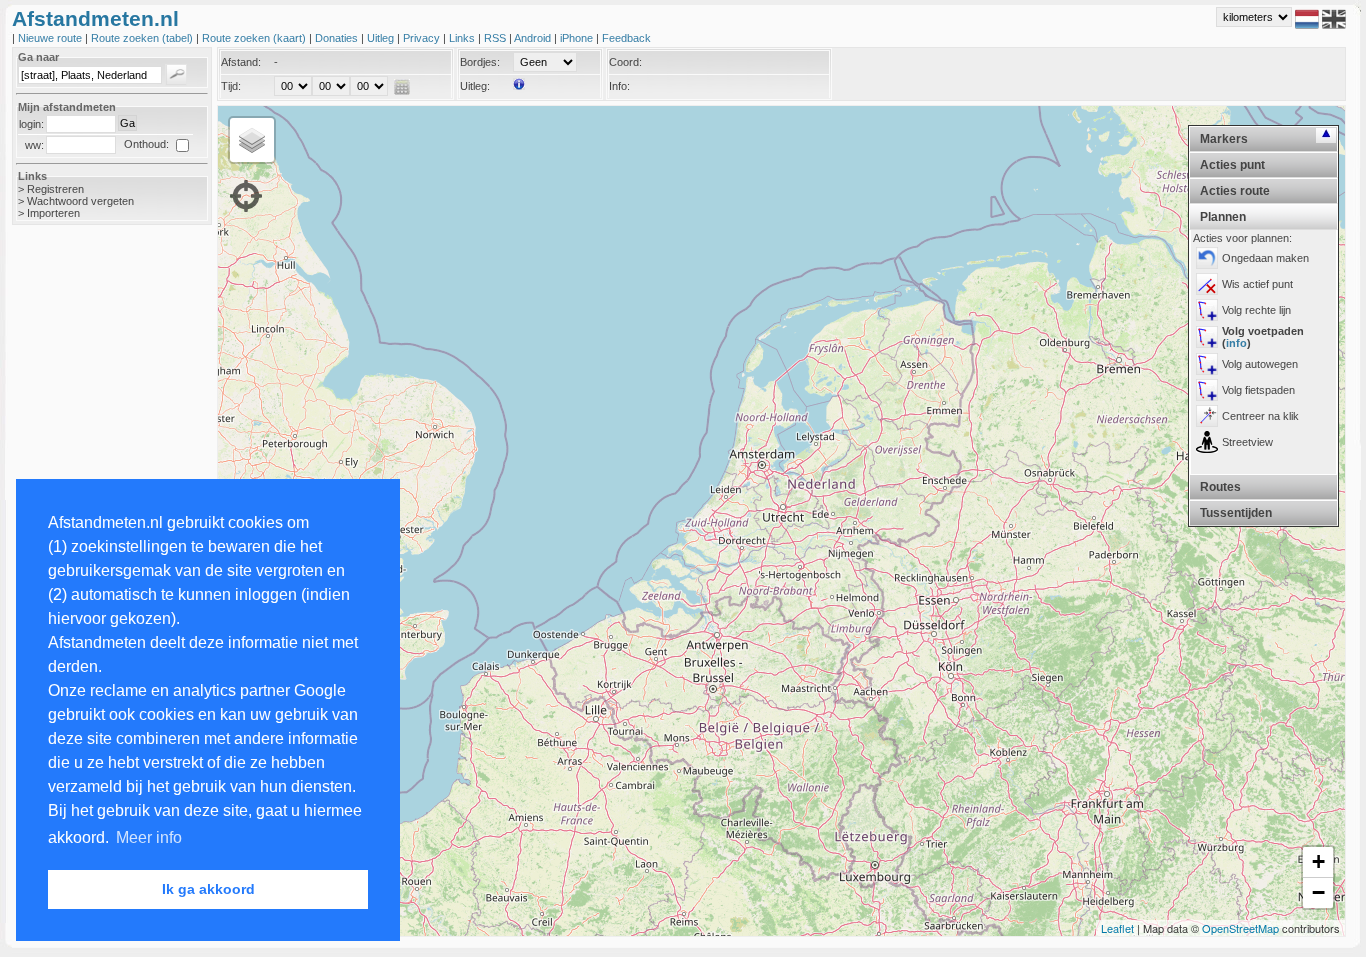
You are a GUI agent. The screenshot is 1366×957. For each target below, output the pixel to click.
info (1236, 343)
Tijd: (231, 86)
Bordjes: (480, 62)
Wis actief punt (1257, 284)
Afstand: (241, 62)
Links (463, 38)
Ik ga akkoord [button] (208, 889)
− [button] (1318, 892)
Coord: (625, 62)
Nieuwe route (51, 38)
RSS (496, 38)
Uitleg (382, 38)
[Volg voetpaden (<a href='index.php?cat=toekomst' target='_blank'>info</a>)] (1207, 337)
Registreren (55, 189)
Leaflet (1117, 928)
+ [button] (1318, 861)
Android (534, 38)
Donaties (338, 38)
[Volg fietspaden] (1207, 390)
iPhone (578, 38)
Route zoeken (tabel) (143, 38)
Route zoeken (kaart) (255, 38)
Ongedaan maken (1265, 258)
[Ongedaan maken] (1207, 258)
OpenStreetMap (1240, 928)
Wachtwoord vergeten (80, 201)
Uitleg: (475, 86)
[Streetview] (1207, 442)
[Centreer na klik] (1207, 416)
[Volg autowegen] (1207, 364)
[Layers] (252, 140)
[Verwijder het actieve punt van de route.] (1207, 284)
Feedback (626, 38)
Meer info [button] (149, 837)
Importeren (53, 213)
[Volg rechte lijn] (1207, 310)
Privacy (423, 38)
